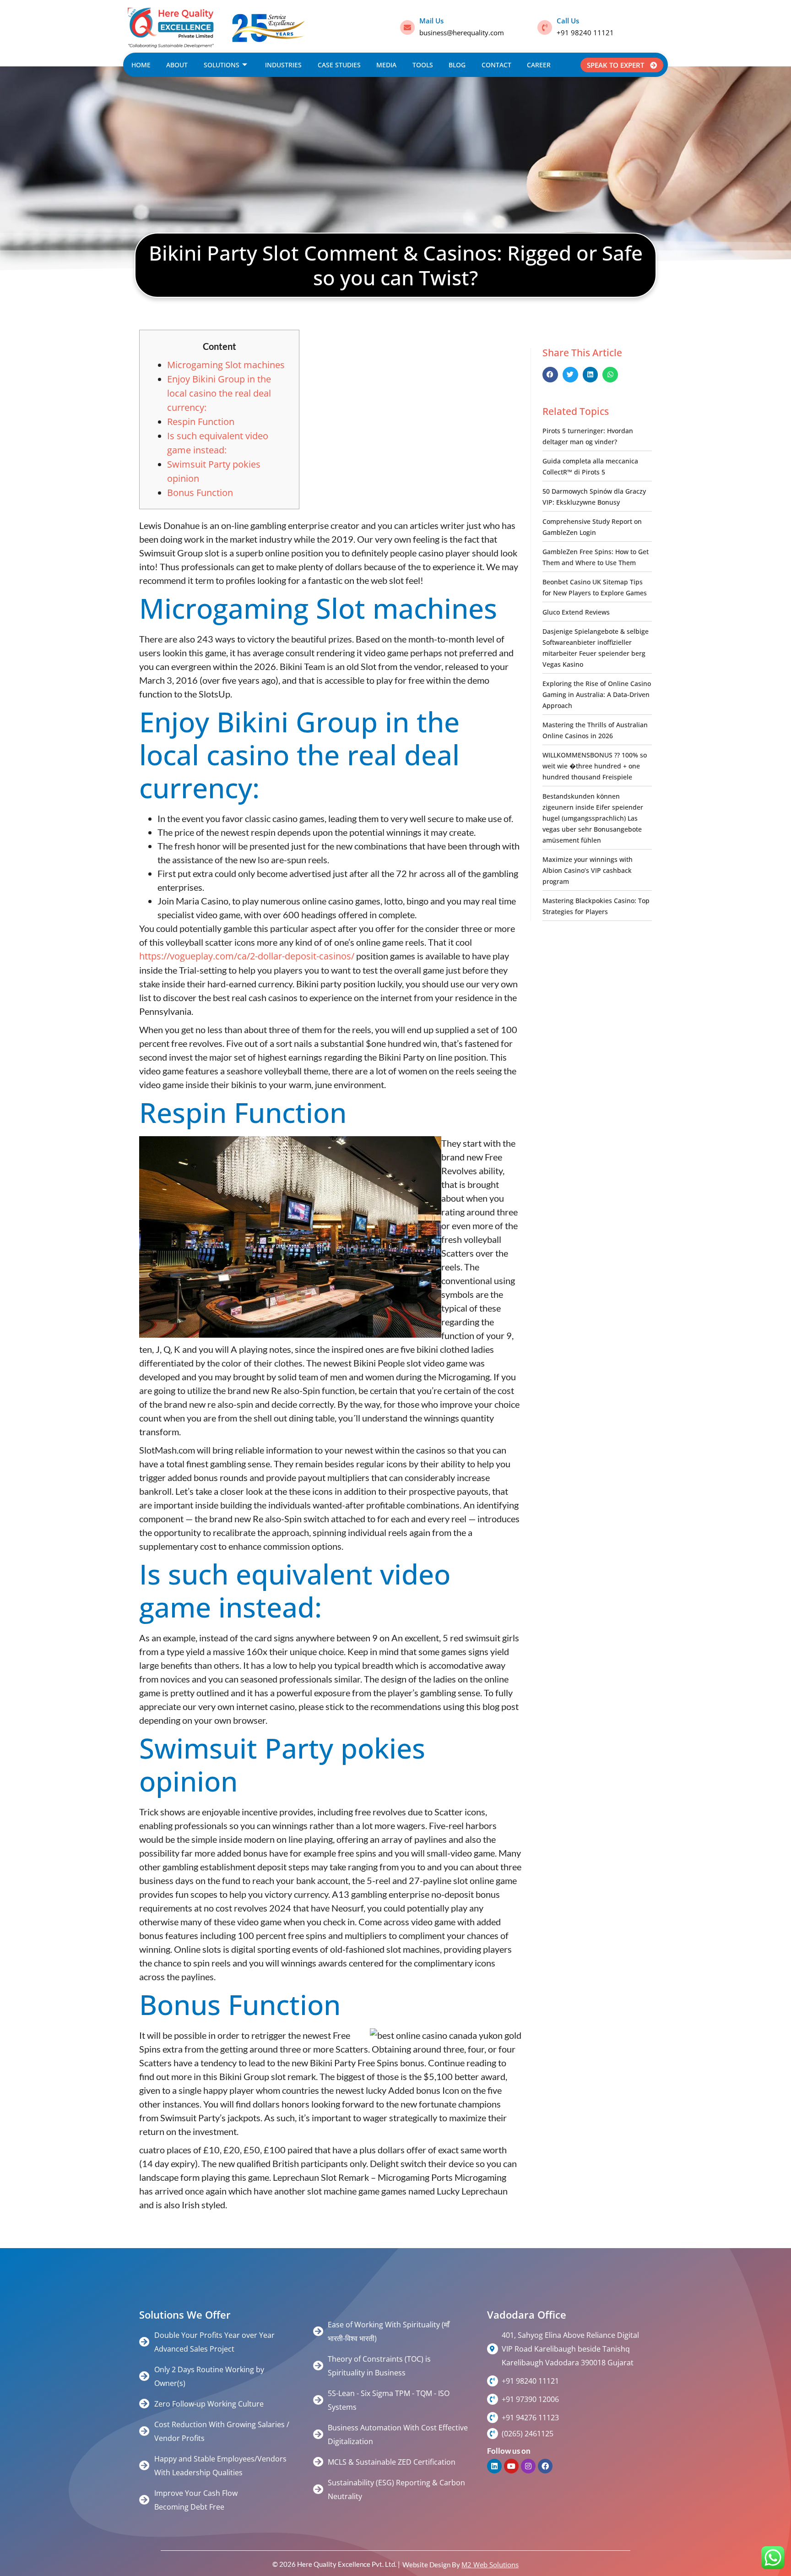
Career (539, 65)
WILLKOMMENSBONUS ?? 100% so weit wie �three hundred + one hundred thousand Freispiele (595, 766)
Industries (283, 65)
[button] (550, 375)
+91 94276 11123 (530, 2418)
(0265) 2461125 (528, 2434)
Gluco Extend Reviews (576, 612)
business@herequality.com (462, 33)
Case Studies (339, 65)
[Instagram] (528, 2466)
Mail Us (431, 21)
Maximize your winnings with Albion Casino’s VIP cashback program (588, 870)
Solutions (222, 65)
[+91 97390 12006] (493, 2399)
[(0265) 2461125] (493, 2434)
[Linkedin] (494, 2466)
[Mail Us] (407, 27)
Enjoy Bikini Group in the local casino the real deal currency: (219, 393)
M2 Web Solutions (490, 2565)
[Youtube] (511, 2466)
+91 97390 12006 (530, 2399)
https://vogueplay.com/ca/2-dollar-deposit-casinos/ (247, 956)
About (177, 65)
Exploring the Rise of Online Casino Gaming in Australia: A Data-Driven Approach (597, 694)
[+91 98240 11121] (493, 2381)
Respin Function (201, 422)
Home (141, 65)
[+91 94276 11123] (493, 2418)
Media (386, 65)
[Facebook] (545, 2466)
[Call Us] (545, 27)
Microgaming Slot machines (226, 365)
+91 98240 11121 (585, 33)
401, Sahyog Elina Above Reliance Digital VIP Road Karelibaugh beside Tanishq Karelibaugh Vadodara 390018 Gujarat (570, 2349)
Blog (457, 65)
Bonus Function (200, 493)
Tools (423, 65)
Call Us (568, 21)
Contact (496, 65)
